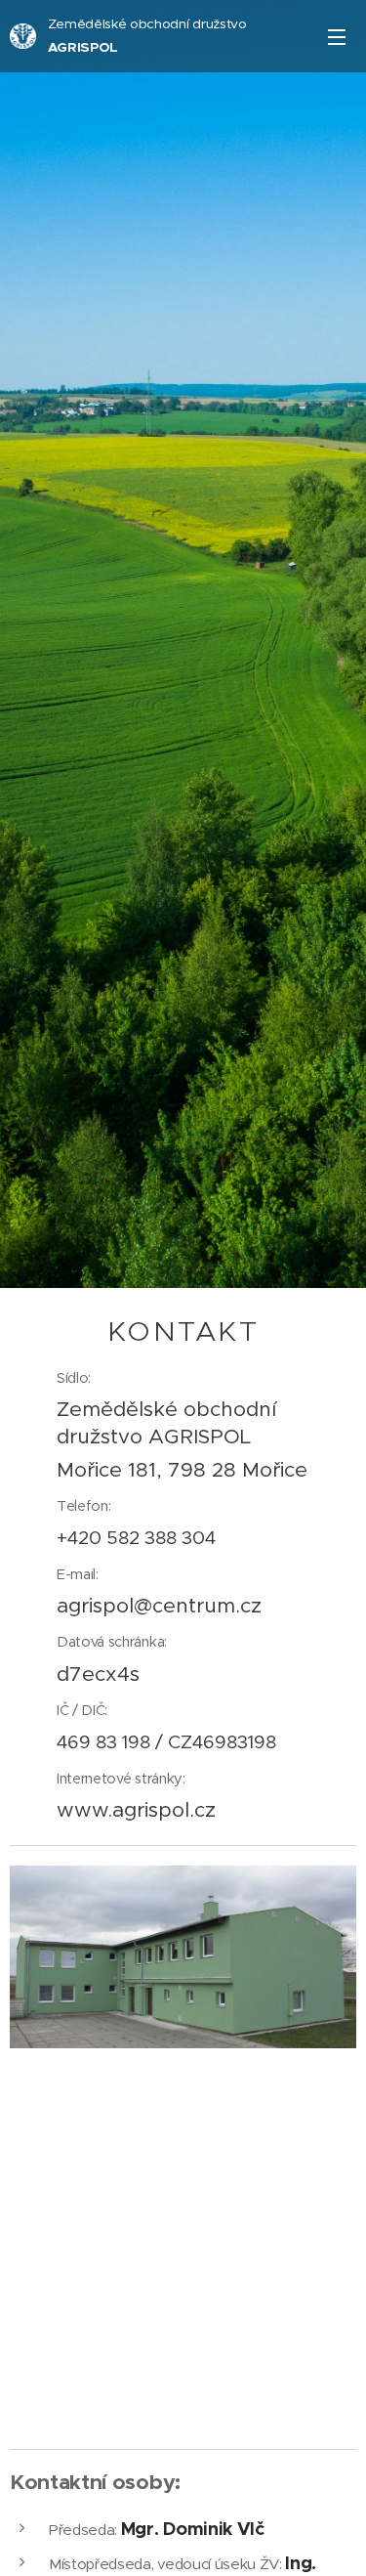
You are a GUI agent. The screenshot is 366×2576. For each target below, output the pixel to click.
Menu (337, 36)
